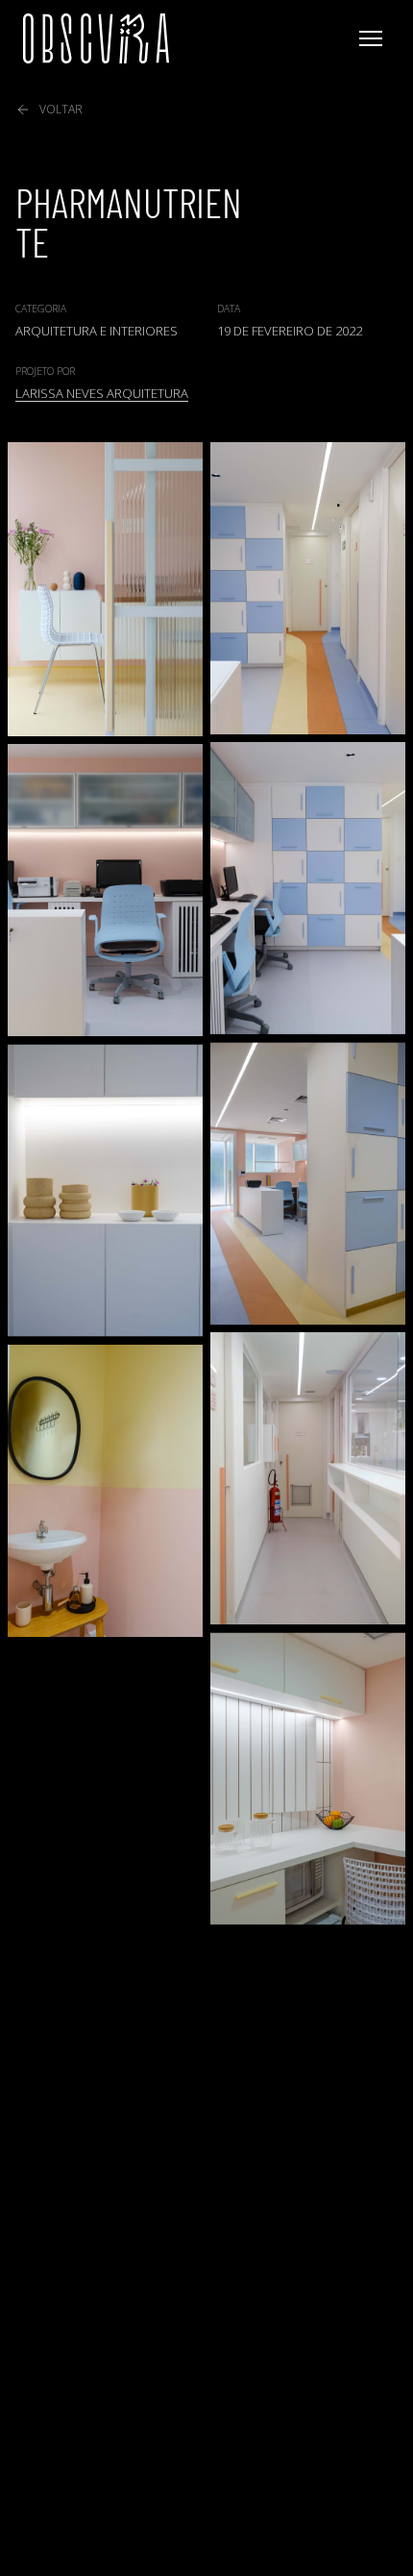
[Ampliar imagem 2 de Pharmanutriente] (308, 588)
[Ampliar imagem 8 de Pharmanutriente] (105, 1491)
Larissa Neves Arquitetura (102, 393)
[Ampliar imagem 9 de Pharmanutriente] (308, 1778)
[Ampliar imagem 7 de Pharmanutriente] (308, 1479)
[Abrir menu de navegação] (371, 38)
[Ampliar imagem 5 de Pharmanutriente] (308, 1183)
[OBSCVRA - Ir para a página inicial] (96, 38)
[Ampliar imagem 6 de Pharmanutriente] (105, 1190)
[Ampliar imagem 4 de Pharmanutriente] (105, 891)
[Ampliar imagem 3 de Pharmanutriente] (308, 889)
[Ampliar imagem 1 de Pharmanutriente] (105, 589)
